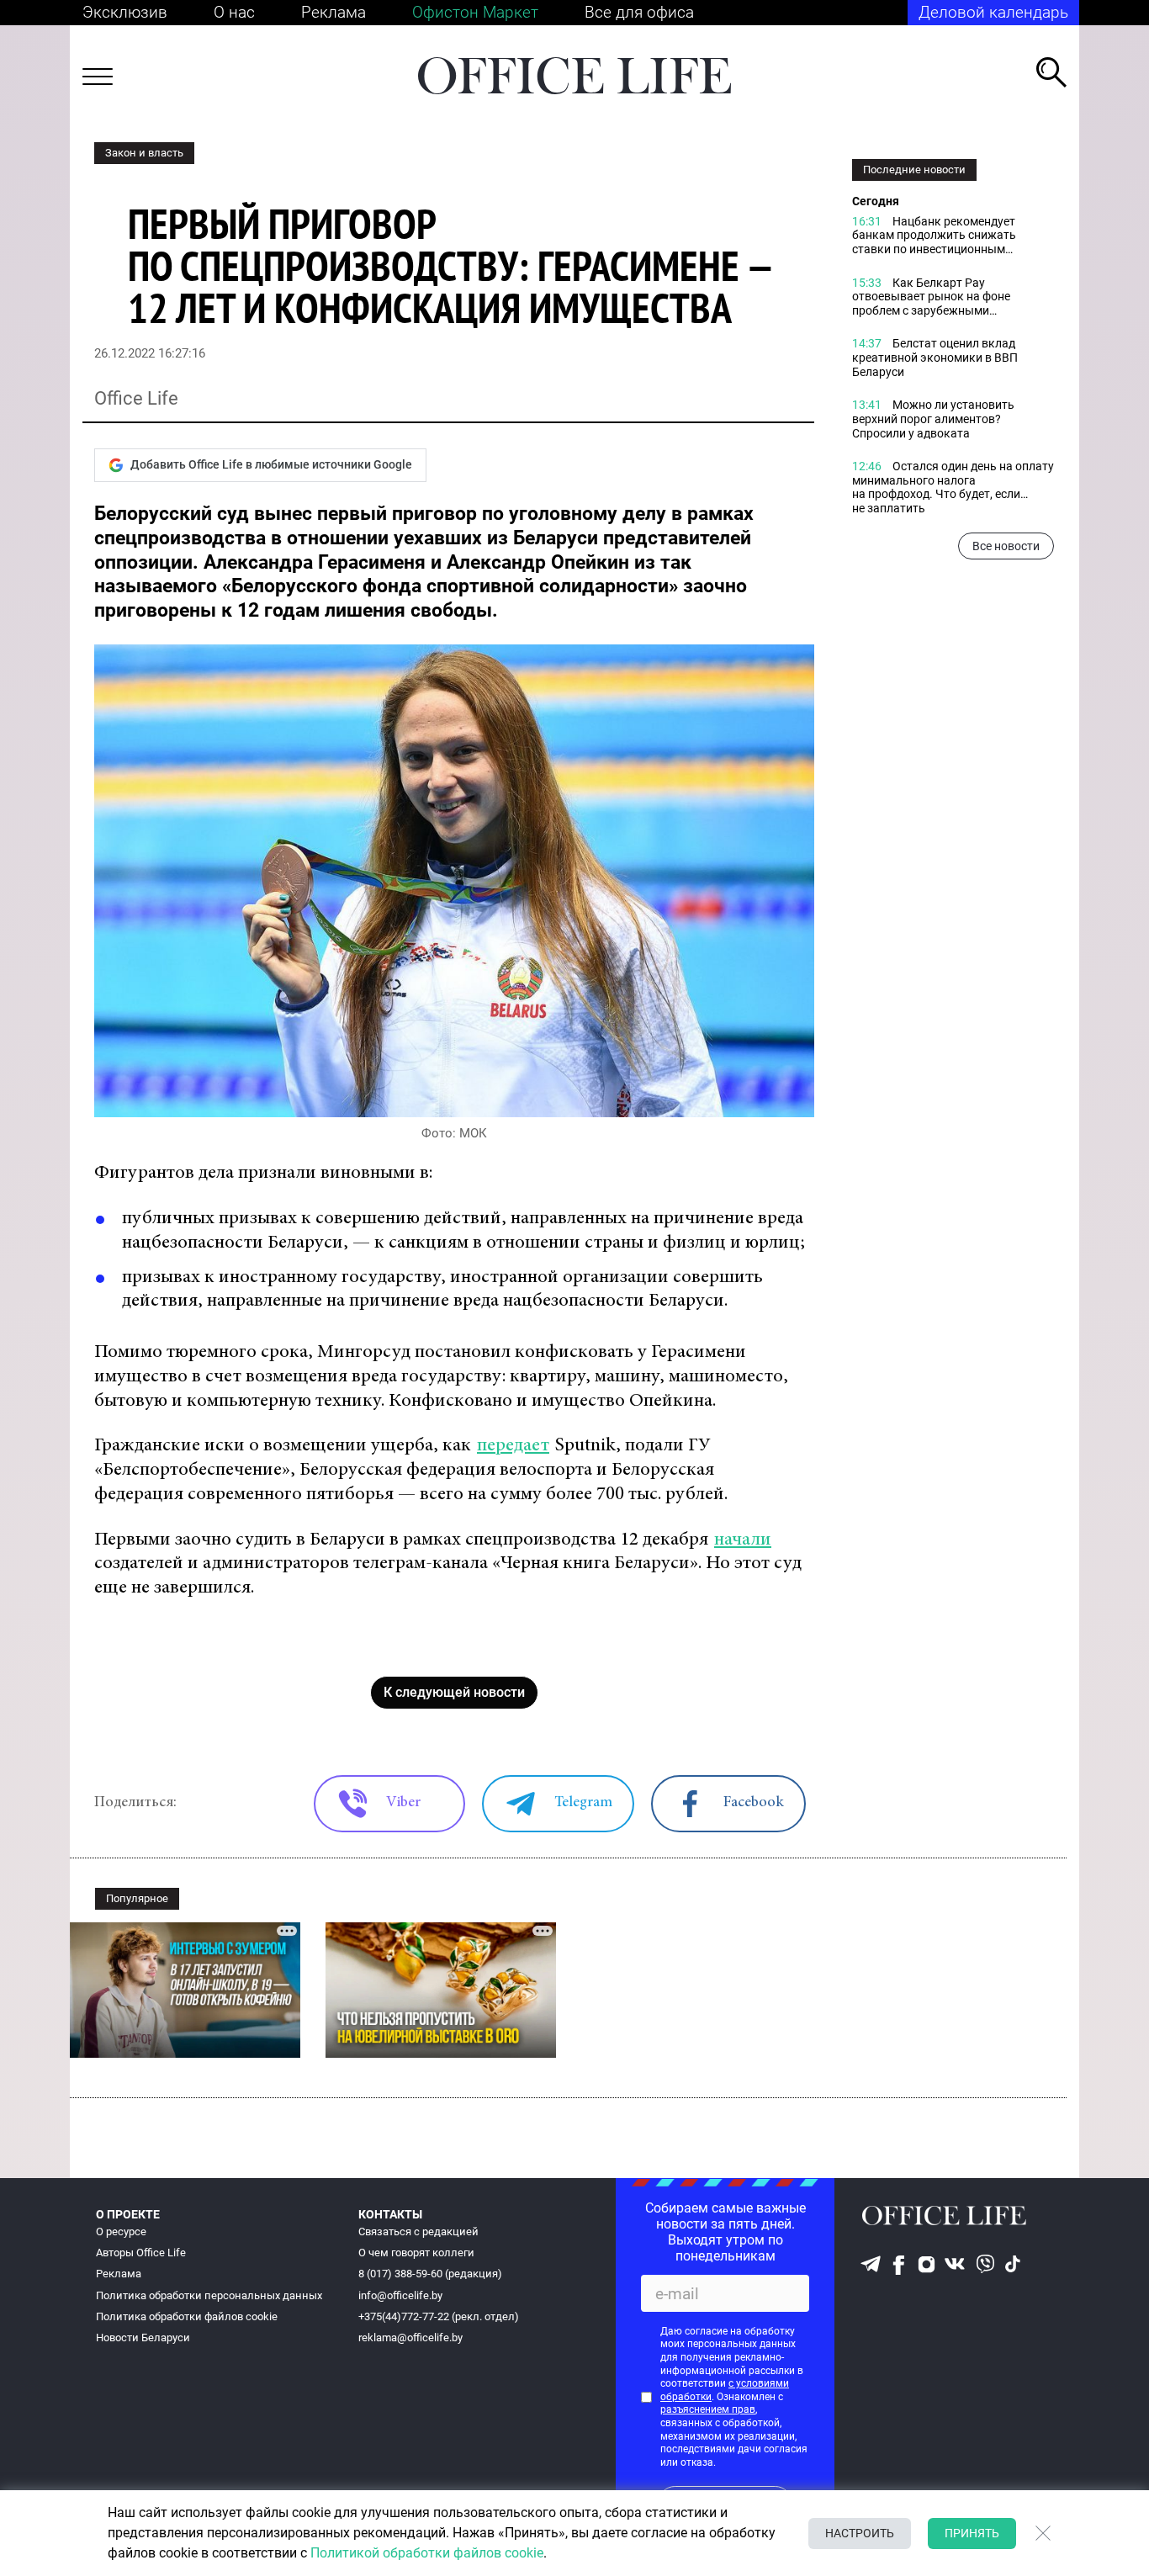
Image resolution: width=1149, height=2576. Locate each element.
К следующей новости (454, 1692)
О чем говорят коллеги (416, 2253)
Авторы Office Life (141, 2253)
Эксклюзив (125, 12)
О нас (234, 12)
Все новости (1006, 547)
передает (513, 1446)
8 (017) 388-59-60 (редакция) (430, 2274)
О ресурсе (121, 2231)
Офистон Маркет (475, 12)
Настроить (860, 2533)
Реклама (334, 12)
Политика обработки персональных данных (209, 2295)
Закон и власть (144, 153)
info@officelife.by (400, 2295)
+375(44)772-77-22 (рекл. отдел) (439, 2316)
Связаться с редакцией (418, 2231)
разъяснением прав (708, 2409)
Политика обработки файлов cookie (187, 2316)
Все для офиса (639, 12)
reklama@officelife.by (410, 2337)
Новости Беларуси (143, 2337)
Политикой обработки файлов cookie (427, 2553)
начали (743, 1540)
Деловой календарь (993, 12)
